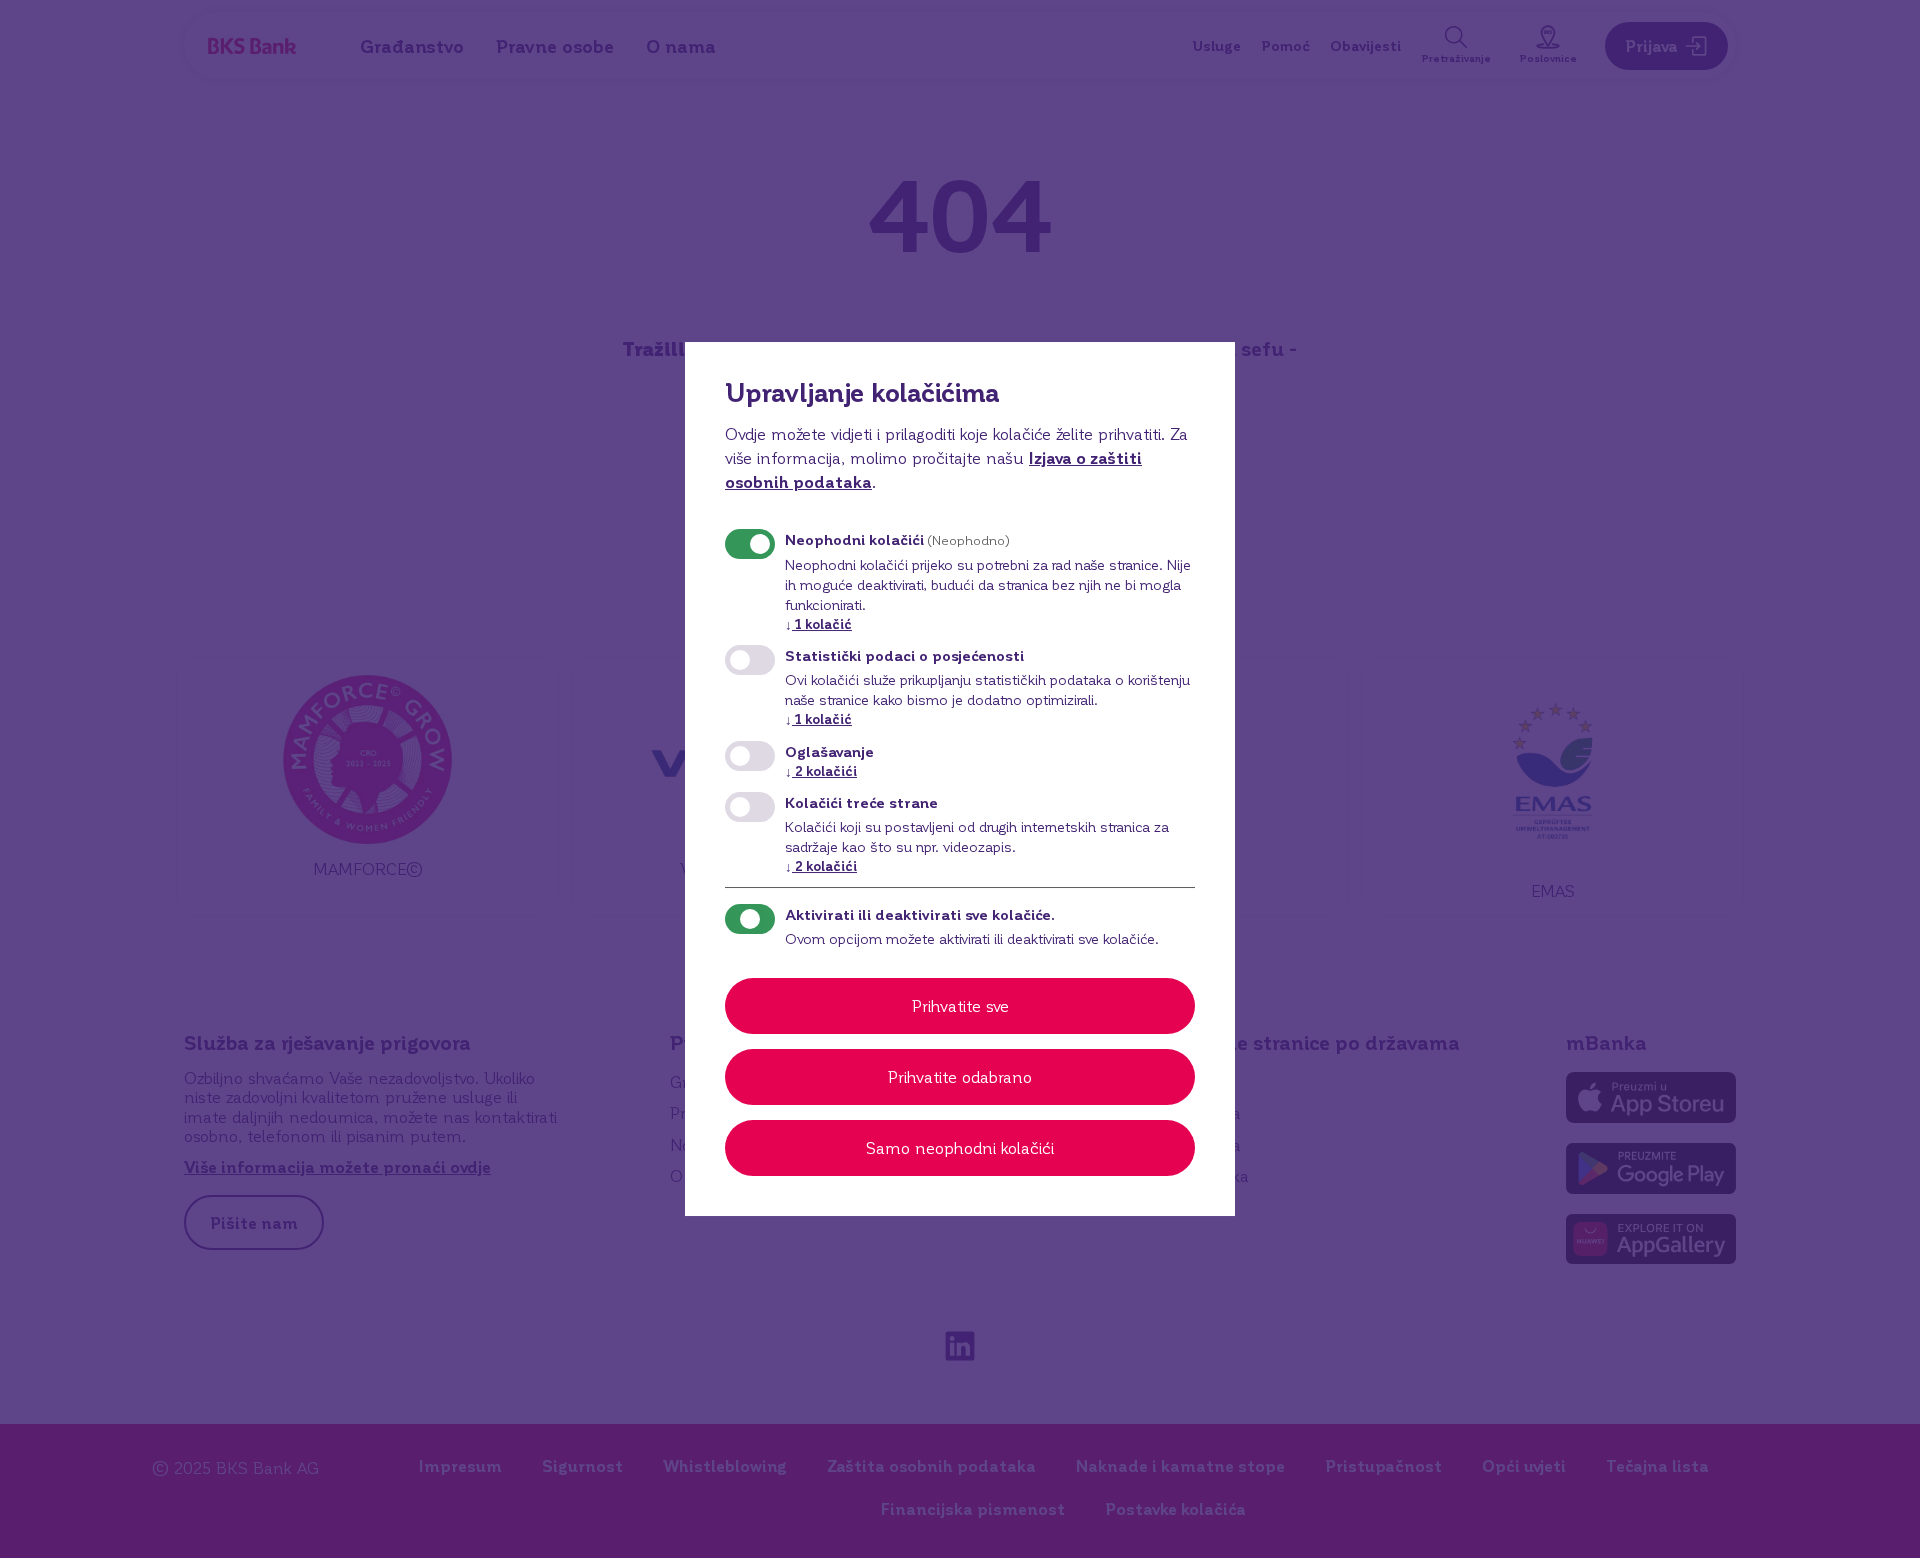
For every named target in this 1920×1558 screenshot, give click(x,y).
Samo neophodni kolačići (960, 1147)
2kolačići (821, 770)
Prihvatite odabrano (960, 1076)
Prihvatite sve (960, 1005)
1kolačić (818, 623)
